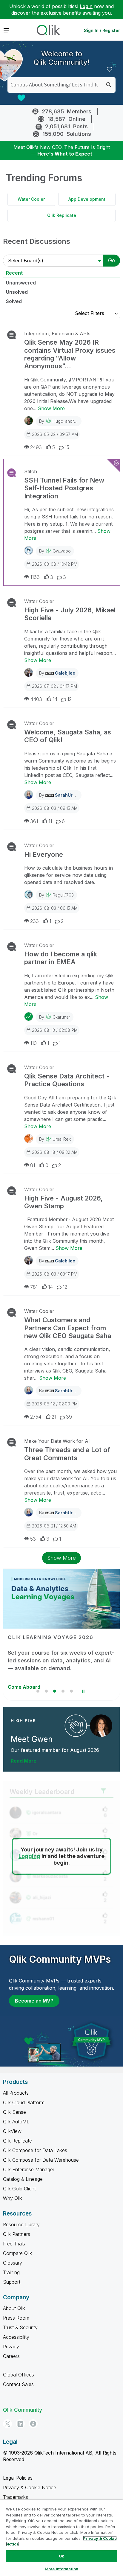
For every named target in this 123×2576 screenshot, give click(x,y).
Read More (24, 1761)
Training (11, 2272)
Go (112, 260)
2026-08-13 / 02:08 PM (55, 1030)
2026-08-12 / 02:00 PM (55, 1404)
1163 (35, 577)
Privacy (11, 2347)
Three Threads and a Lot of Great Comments (67, 1454)
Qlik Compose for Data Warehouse (41, 2160)
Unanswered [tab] (21, 283)
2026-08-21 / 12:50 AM (54, 1526)
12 (69, 699)
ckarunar (61, 1017)
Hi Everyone (44, 854)
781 (34, 1287)
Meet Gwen (32, 1739)
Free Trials (14, 2244)
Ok (61, 2556)
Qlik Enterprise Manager (29, 2169)
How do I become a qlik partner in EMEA (61, 958)
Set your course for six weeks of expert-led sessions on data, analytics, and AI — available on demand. (61, 1660)
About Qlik (14, 2308)
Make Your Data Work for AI (57, 1441)
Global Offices (19, 2375)
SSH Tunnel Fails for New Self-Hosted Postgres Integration (64, 488)
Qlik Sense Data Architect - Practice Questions (67, 1080)
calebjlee (65, 673)
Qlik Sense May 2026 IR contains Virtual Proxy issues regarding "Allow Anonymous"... (70, 354)
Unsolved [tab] (17, 292)
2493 (36, 447)
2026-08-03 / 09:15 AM (55, 808)
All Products (16, 2093)
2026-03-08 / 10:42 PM (55, 564)
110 (33, 1043)
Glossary (13, 2263)
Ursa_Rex (62, 1139)
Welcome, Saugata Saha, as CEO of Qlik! (68, 736)
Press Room (16, 2318)
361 (34, 821)
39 (69, 1417)
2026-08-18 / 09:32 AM (55, 1152)
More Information (61, 2569)
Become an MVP (34, 2001)
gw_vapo (62, 551)
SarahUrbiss (68, 795)
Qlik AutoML (16, 2122)
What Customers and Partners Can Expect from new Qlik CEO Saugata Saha (68, 1328)
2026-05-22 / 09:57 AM (55, 434)
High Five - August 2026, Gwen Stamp (63, 1202)
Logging (29, 1856)
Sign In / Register (102, 30)
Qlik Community (23, 2410)
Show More (51, 408)
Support (12, 2282)
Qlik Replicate (62, 215)
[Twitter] (7, 2424)
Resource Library (21, 2224)
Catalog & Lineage (23, 2179)
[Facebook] (33, 2424)
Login (86, 6)
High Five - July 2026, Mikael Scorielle (70, 614)
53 (33, 1539)
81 (33, 1165)
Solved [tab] (14, 301)
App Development (87, 199)
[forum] (11, 335)
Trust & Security (20, 2327)
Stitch (31, 471)
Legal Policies (18, 2478)
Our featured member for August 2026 (55, 1750)
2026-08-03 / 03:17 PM (55, 1274)
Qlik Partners (17, 2234)
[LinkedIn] (20, 2424)
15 (67, 447)
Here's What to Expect (65, 154)
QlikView (12, 2131)
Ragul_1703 (63, 895)
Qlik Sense (14, 2112)
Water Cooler (31, 199)
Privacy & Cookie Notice (30, 2487)
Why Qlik (13, 2198)
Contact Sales (18, 2384)
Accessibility (16, 2337)
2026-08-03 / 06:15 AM (55, 908)
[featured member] (101, 1726)
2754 (36, 1417)
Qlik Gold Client (19, 2189)
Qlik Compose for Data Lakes (35, 2150)
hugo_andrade (67, 421)
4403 (36, 699)
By (60, 421)
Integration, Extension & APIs (57, 334)
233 (34, 921)
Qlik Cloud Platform (24, 2102)
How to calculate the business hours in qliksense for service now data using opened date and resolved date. (69, 875)
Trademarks (16, 2497)
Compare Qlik (17, 2253)
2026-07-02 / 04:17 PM (54, 686)
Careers (11, 2356)
